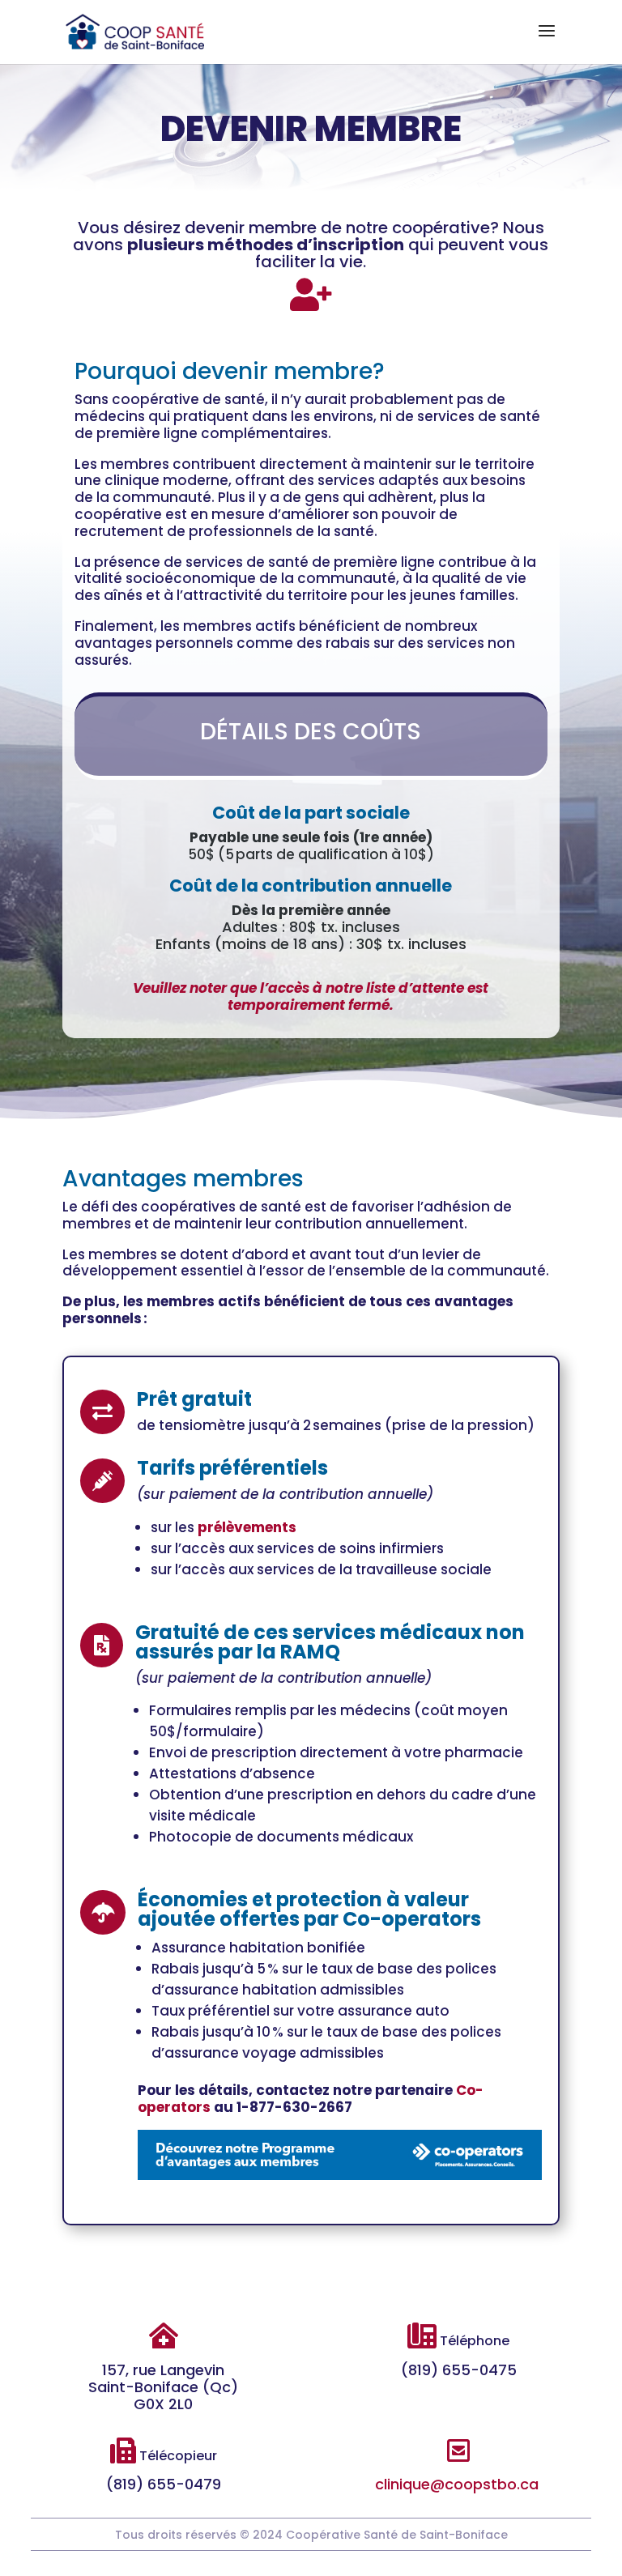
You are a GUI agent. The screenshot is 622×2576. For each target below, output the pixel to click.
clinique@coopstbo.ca (457, 2484)
